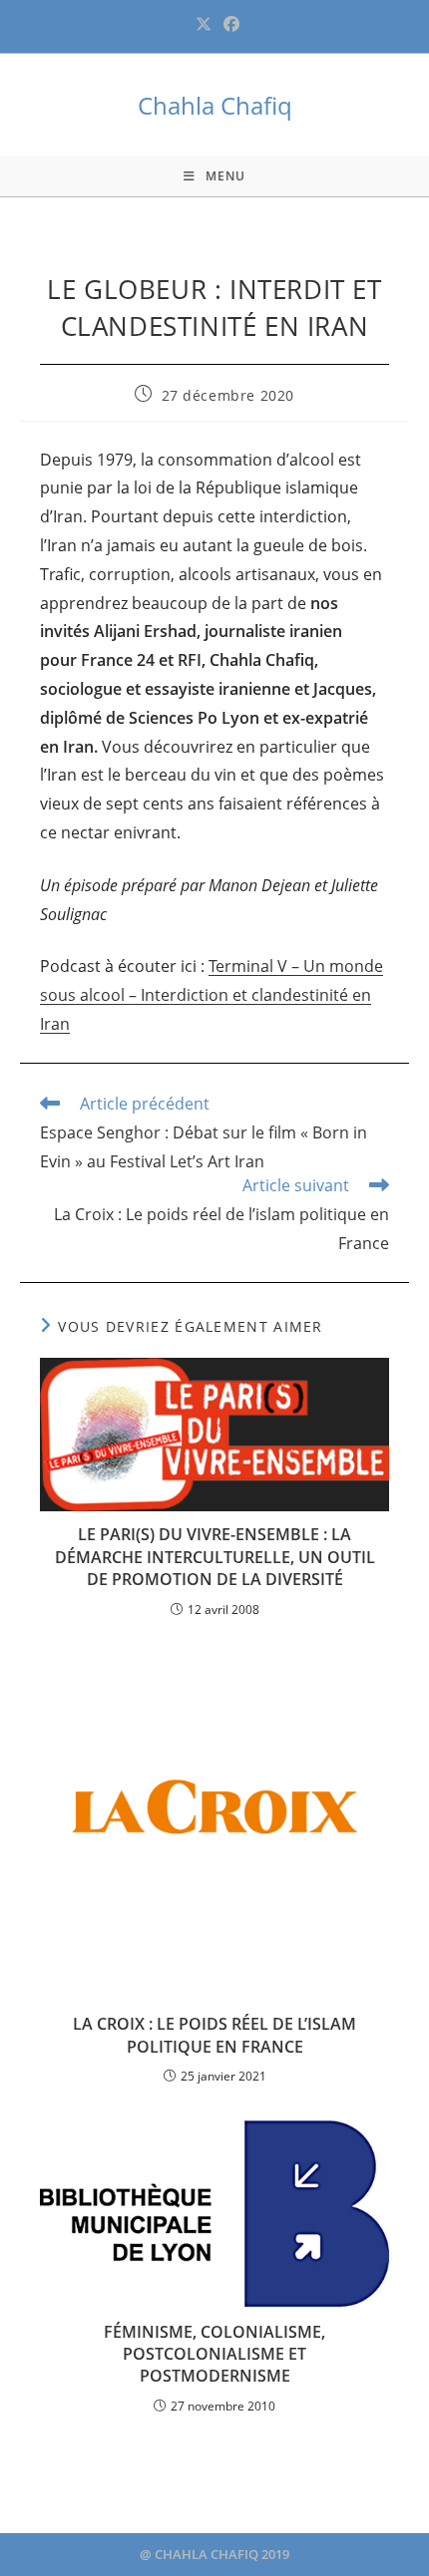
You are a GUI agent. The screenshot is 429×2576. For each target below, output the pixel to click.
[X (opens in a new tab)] (204, 24)
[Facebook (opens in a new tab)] (228, 24)
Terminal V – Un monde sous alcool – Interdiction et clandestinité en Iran (212, 995)
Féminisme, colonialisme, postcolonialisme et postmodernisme (214, 2354)
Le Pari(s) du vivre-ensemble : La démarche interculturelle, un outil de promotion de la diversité (215, 1557)
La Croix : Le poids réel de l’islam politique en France (214, 2035)
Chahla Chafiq (215, 105)
